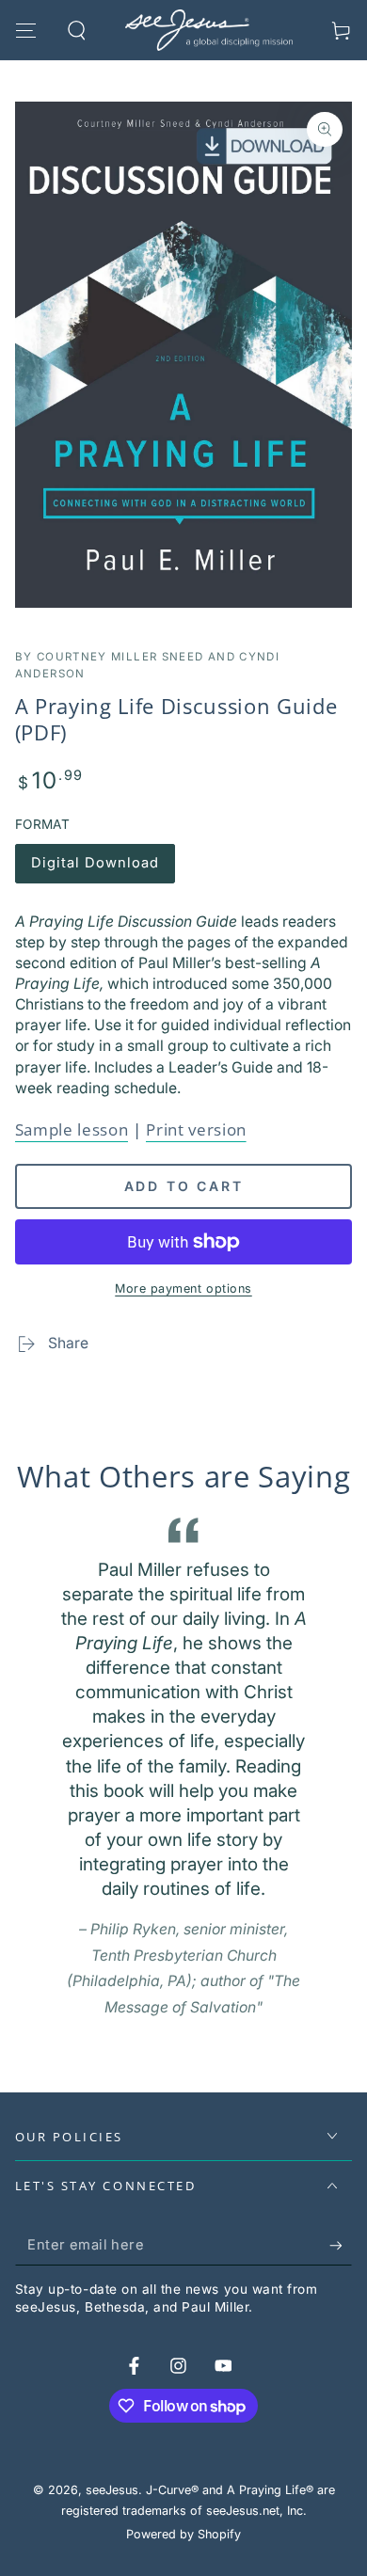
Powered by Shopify (183, 2534)
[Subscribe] (341, 2246)
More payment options (183, 1288)
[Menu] (26, 30)
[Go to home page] (209, 30)
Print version (196, 1129)
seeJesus (112, 2490)
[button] (78, 30)
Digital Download (95, 868)
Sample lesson (72, 1129)
